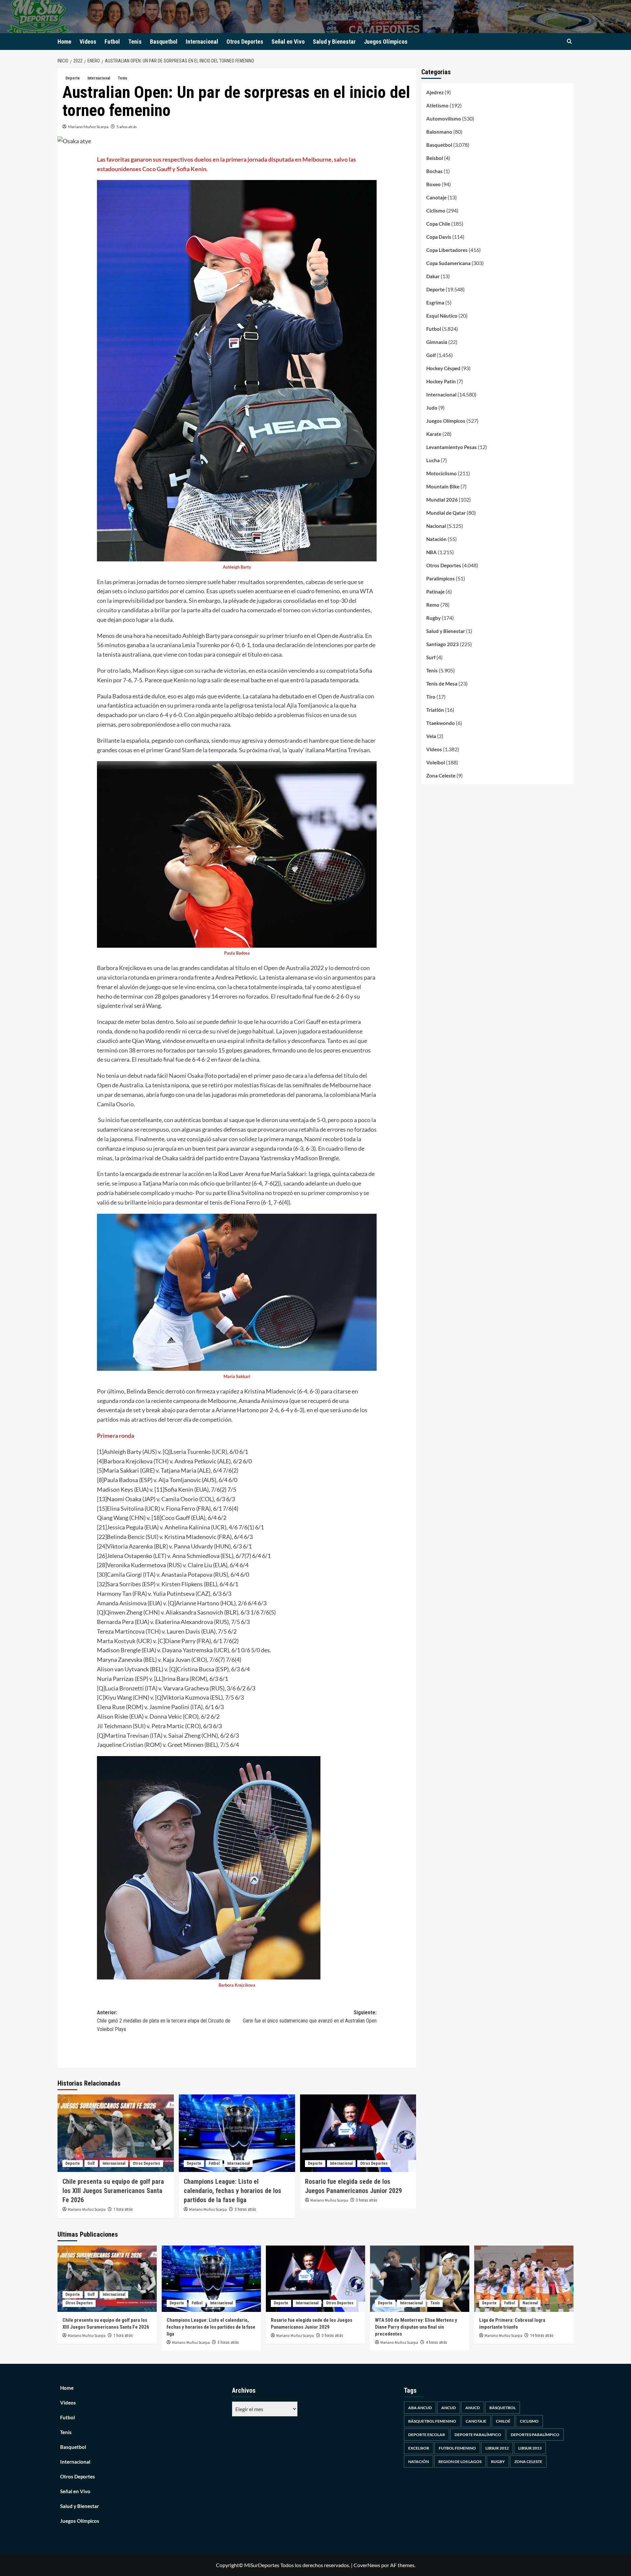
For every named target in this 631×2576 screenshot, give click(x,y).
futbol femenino (457, 2448)
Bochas (434, 171)
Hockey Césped (443, 368)
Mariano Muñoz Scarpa (88, 127)
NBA (432, 552)
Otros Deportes (245, 42)
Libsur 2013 (530, 2448)
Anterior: (164, 2021)
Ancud (449, 2408)
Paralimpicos (441, 578)
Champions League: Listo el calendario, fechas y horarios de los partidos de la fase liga (233, 2191)
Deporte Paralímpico (478, 2435)
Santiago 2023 (443, 644)
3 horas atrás (245, 2209)
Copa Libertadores (447, 250)
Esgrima (435, 303)
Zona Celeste (441, 776)
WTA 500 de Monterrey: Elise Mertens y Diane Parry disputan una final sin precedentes (416, 2327)
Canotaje (436, 197)
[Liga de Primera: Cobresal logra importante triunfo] (524, 2279)
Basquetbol (164, 42)
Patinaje (435, 592)
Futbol (112, 42)
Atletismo (437, 105)
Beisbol (435, 158)
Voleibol (436, 762)
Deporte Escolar (427, 2435)
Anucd (473, 2408)
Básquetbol (502, 2408)
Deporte (73, 78)
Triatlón (435, 710)
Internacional (202, 42)
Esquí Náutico (442, 316)
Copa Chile (438, 224)
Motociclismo (442, 473)
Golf (91, 2163)
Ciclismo (436, 211)
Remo (433, 605)
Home (64, 42)
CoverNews (367, 2565)
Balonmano (439, 132)
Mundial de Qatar (446, 513)
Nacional (436, 526)
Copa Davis (439, 237)
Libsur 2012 (497, 2448)
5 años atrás (127, 127)
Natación (436, 539)
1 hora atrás (123, 2209)
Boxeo (433, 184)
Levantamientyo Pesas (452, 447)
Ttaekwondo (441, 723)
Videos (88, 42)
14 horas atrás (542, 2336)
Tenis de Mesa (442, 684)
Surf (431, 657)
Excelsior (419, 2448)
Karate (434, 434)
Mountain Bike (443, 486)
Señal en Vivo (288, 42)
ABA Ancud (420, 2408)
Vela (431, 736)
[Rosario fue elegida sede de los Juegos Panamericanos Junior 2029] (358, 2133)
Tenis (135, 42)
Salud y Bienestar (334, 42)
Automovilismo (444, 119)
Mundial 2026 (442, 500)
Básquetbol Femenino (432, 2421)
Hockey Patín (441, 381)
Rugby (433, 618)
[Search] (569, 42)
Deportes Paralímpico (535, 2435)
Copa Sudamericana (448, 263)
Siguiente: (310, 2017)
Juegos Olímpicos (386, 42)
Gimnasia (437, 342)
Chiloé (503, 2421)
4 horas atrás (437, 2342)
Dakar (433, 276)
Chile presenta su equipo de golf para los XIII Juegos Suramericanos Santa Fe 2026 (113, 2191)
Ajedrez (435, 92)
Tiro (431, 697)
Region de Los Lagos (460, 2462)
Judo (432, 408)
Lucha (433, 460)
